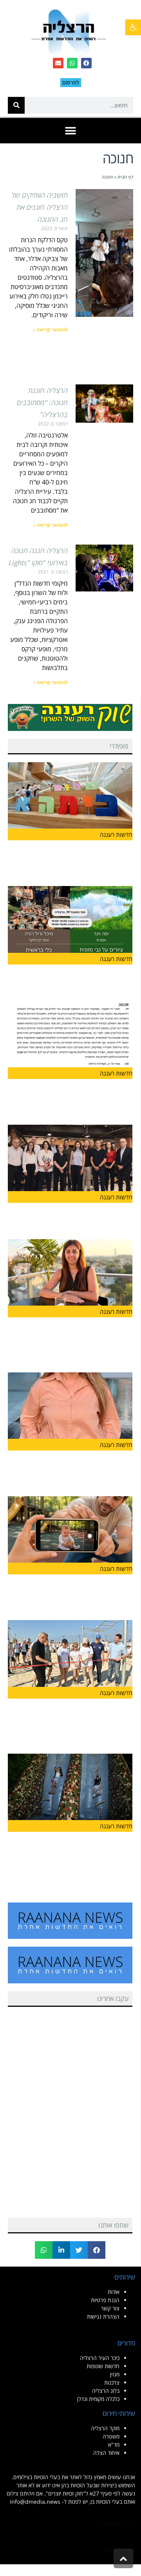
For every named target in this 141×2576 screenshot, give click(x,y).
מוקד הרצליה (105, 2428)
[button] (133, 27)
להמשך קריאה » (51, 330)
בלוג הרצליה (106, 2391)
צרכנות (112, 2382)
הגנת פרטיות (105, 2300)
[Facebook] (86, 63)
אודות (114, 2292)
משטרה (111, 2436)
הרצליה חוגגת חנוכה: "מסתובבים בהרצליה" (42, 402)
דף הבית (125, 177)
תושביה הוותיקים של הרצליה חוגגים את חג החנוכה (40, 207)
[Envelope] (58, 63)
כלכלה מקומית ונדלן (98, 2399)
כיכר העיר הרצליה (100, 2358)
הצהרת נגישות (103, 2316)
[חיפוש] (16, 105)
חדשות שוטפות (103, 2366)
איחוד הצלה (106, 2453)
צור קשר (110, 2308)
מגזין (115, 2374)
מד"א (114, 2445)
